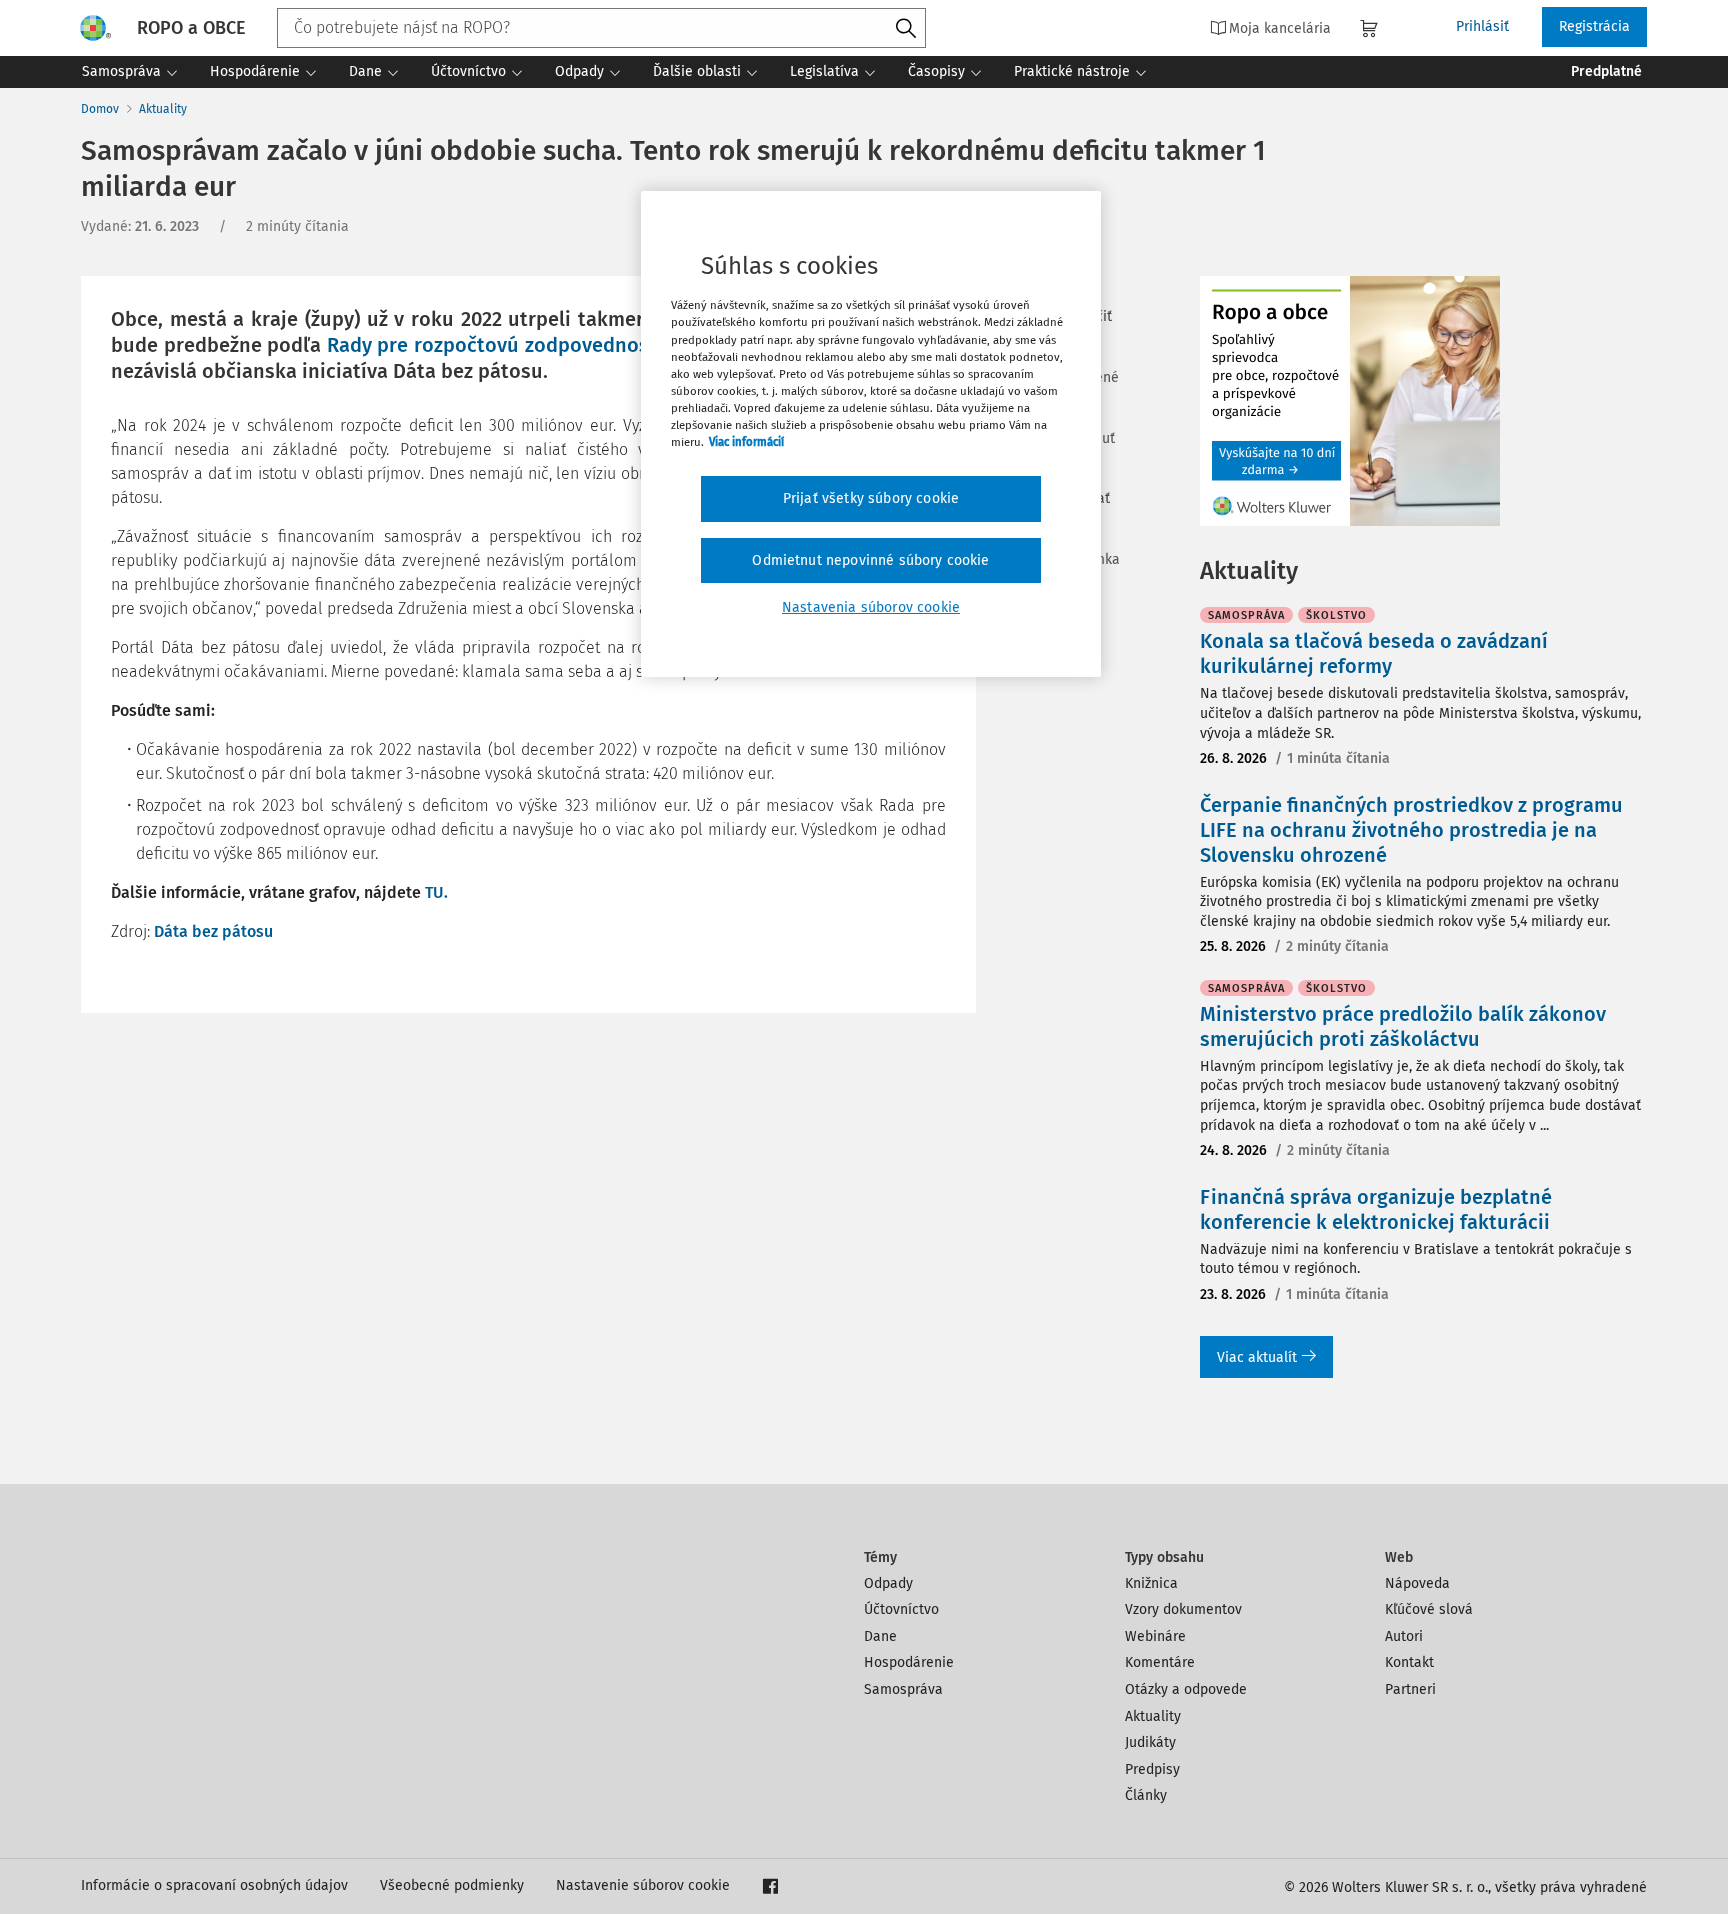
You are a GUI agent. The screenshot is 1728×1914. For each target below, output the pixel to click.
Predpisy (1152, 1769)
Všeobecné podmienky (452, 1885)
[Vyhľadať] (906, 29)
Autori (1404, 1636)
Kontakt (1409, 1662)
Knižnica (1151, 1583)
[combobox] (601, 28)
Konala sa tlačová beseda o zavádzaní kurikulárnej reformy (1374, 653)
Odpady (888, 1583)
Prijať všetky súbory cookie (871, 498)
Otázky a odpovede (1186, 1689)
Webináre (1155, 1636)
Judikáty (1150, 1742)
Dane (880, 1636)
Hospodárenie (909, 1662)
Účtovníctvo (901, 1609)
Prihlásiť (1482, 26)
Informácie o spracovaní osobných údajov (214, 1885)
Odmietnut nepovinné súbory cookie (870, 560)
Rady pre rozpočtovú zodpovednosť (492, 345)
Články (1146, 1795)
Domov (100, 109)
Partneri (1410, 1689)
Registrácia (1594, 26)
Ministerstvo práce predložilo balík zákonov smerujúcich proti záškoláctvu (1403, 1026)
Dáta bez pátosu (213, 931)
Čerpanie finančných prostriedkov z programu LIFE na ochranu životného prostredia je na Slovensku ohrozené (1411, 830)
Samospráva (903, 1689)
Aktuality (163, 109)
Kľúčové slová (1429, 1609)
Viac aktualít (1257, 1357)
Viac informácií (746, 442)
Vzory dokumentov (1183, 1609)
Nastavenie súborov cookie (643, 1885)
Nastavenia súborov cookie (871, 607)
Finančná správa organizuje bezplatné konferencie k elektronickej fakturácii (1376, 1209)
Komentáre (1160, 1662)
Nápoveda (1417, 1583)
